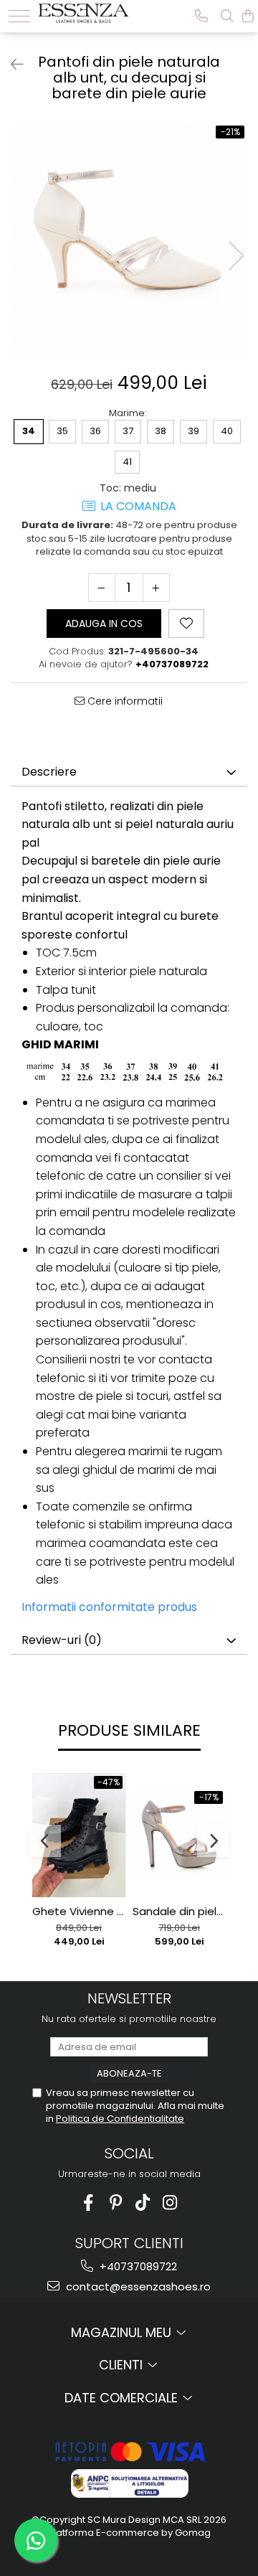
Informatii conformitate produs (109, 1607)
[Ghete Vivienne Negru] (79, 1835)
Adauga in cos (104, 624)
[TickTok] (143, 2203)
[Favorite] (186, 624)
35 (62, 431)
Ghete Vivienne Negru (79, 1912)
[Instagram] (170, 2203)
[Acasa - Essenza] (83, 11)
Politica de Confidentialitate (120, 2119)
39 (193, 431)
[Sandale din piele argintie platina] (179, 1835)
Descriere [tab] (49, 772)
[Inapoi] (11, 65)
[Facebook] (89, 2203)
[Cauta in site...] (227, 16)
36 (95, 431)
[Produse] (19, 16)
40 (227, 431)
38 (161, 431)
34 (29, 431)
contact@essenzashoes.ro (137, 2286)
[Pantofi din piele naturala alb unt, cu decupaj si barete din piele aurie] (129, 241)
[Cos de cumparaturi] (248, 16)
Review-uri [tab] (62, 1640)
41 (127, 462)
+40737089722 (137, 2266)
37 (128, 431)
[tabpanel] (129, 241)
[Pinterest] (116, 2203)
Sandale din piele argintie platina (179, 1912)
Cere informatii (124, 701)
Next (236, 256)
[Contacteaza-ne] (201, 16)
